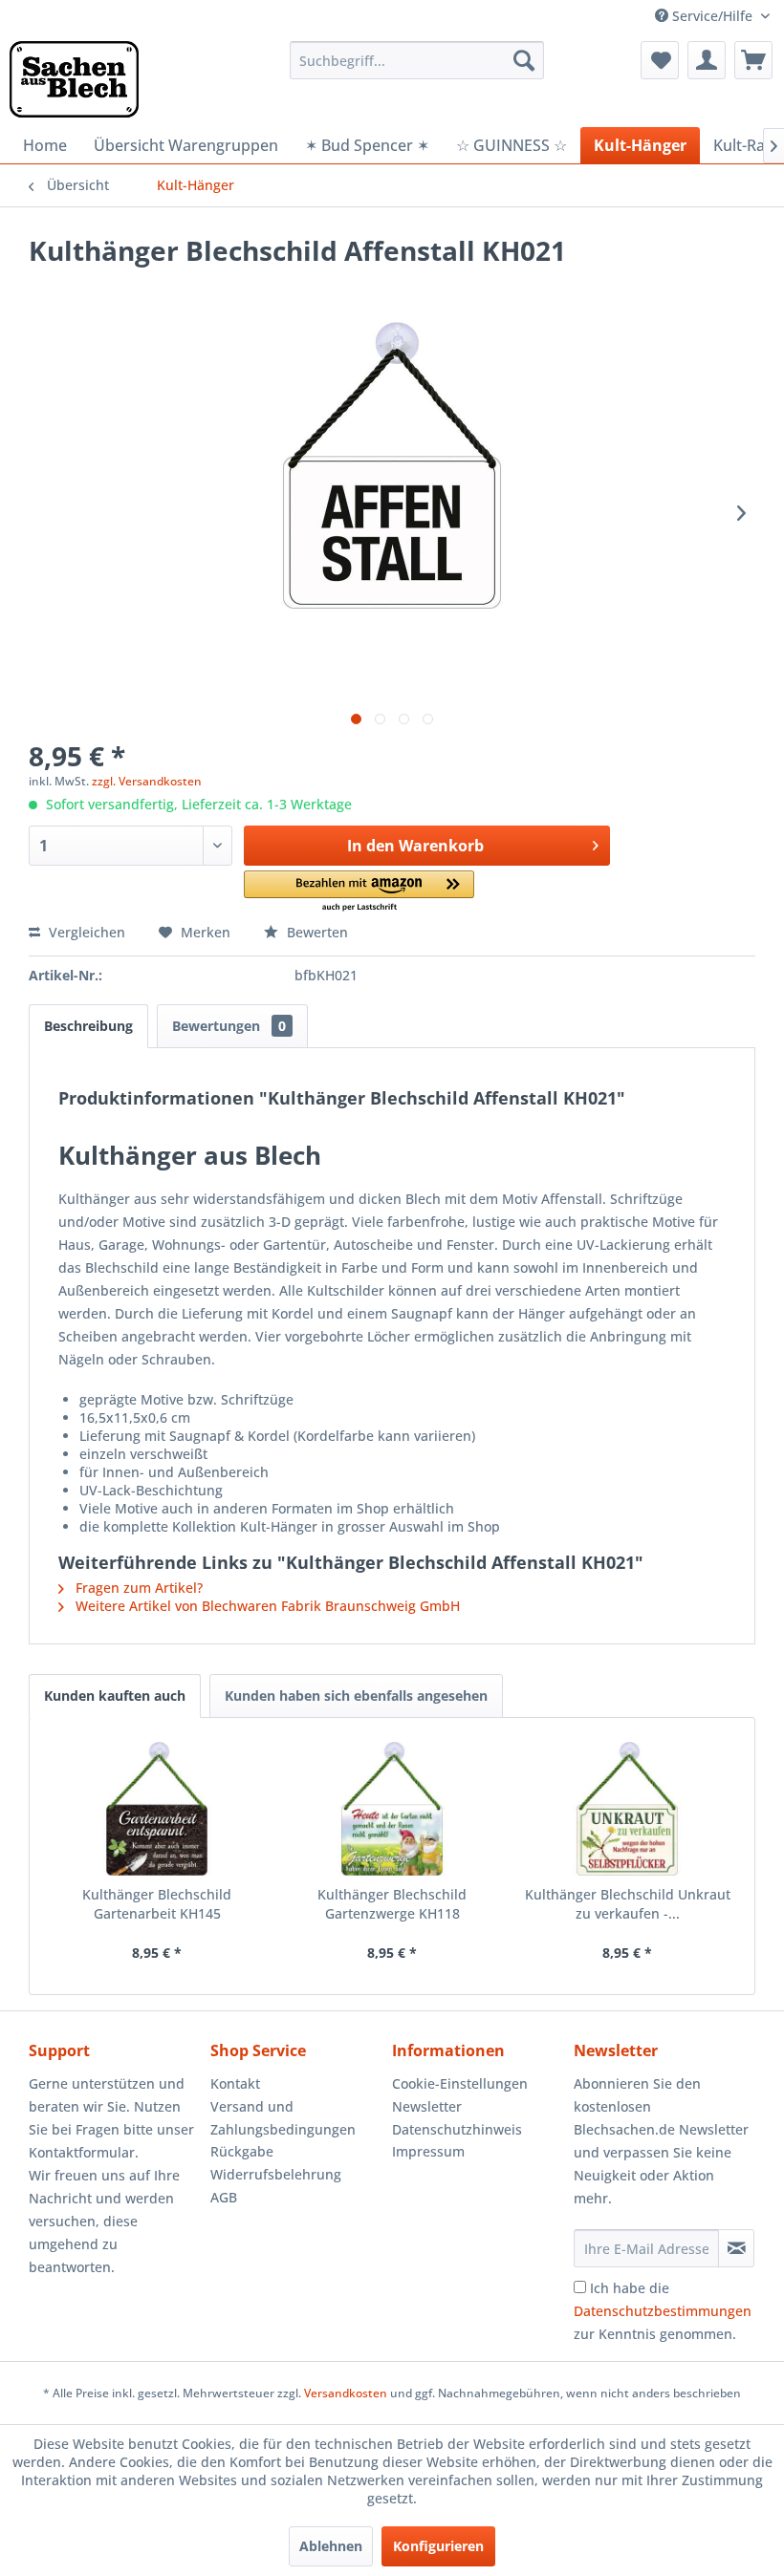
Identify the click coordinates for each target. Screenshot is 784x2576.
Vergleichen (85, 932)
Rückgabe (242, 2151)
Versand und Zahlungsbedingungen (283, 2118)
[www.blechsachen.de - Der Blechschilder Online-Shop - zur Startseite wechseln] (74, 79)
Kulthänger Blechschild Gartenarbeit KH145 (157, 1904)
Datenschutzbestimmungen (663, 2311)
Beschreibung (88, 1026)
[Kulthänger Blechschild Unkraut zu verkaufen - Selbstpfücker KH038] (627, 1809)
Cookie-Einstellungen (460, 2083)
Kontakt (235, 2083)
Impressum (428, 2151)
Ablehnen (331, 2546)
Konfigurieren (438, 2546)
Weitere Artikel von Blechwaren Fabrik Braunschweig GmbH (266, 1606)
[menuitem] (417, 60)
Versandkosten (346, 2393)
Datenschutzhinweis (457, 2129)
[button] (359, 892)
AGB (224, 2197)
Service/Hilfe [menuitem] (712, 16)
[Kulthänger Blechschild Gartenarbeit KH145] (157, 1809)
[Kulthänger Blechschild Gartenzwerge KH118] (392, 1809)
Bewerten (316, 932)
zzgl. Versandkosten (147, 781)
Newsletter (427, 2106)
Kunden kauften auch (115, 1696)
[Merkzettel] (660, 60)
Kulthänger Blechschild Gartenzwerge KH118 (392, 1904)
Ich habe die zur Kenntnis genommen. (663, 2311)
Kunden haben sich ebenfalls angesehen (356, 1696)
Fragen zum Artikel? (137, 1588)
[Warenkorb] (753, 60)
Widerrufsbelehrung (276, 2174)
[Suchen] (524, 60)
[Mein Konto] (707, 60)
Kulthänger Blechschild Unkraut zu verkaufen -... (628, 1904)
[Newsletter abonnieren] (736, 2248)
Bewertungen (229, 1026)
